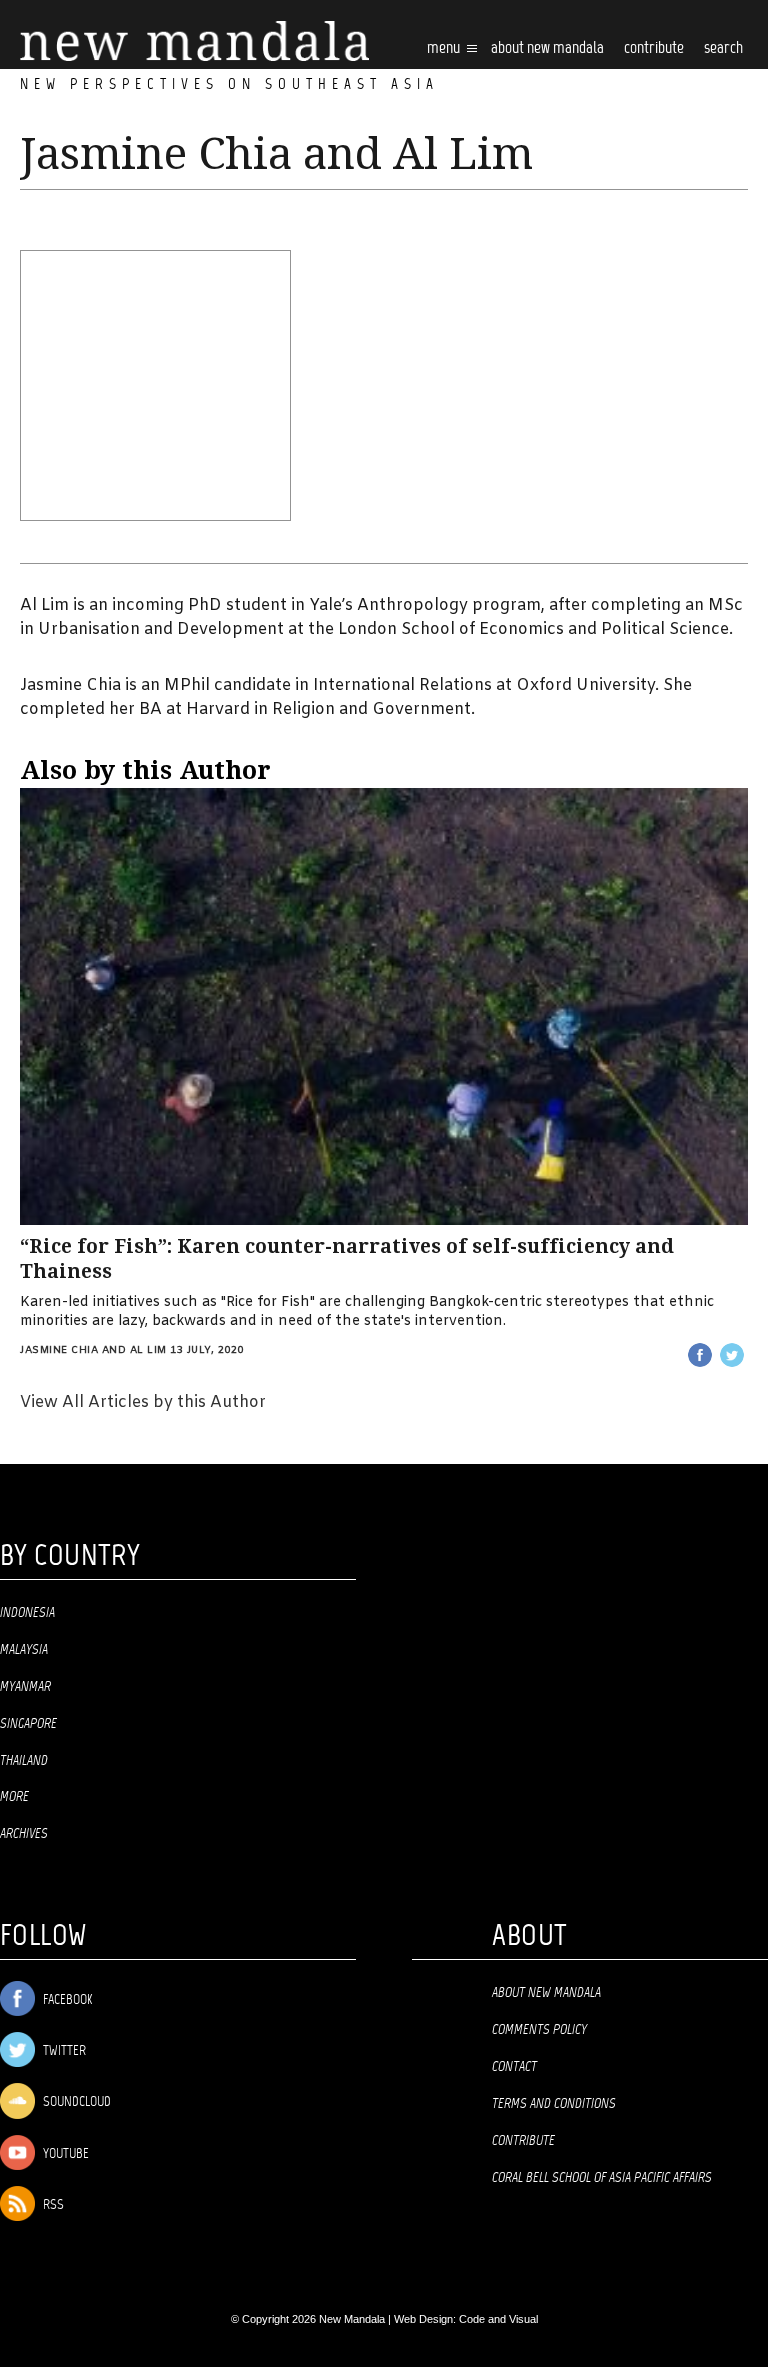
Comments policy (539, 2030)
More (14, 1797)
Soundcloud (75, 2102)
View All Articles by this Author (143, 1402)
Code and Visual (498, 2319)
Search (723, 48)
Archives (24, 1834)
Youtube (64, 2154)
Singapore (28, 1724)
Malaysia (24, 1650)
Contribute (523, 2141)
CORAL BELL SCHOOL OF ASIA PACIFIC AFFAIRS (602, 2178)
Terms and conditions (554, 2104)
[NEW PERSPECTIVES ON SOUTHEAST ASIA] (194, 41)
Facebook (66, 2000)
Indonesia (27, 1613)
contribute (654, 48)
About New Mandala (547, 48)
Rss (52, 2205)
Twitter (63, 2051)
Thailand (24, 1761)
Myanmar (25, 1687)
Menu (445, 48)
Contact (514, 2067)
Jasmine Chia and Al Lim (93, 1350)
